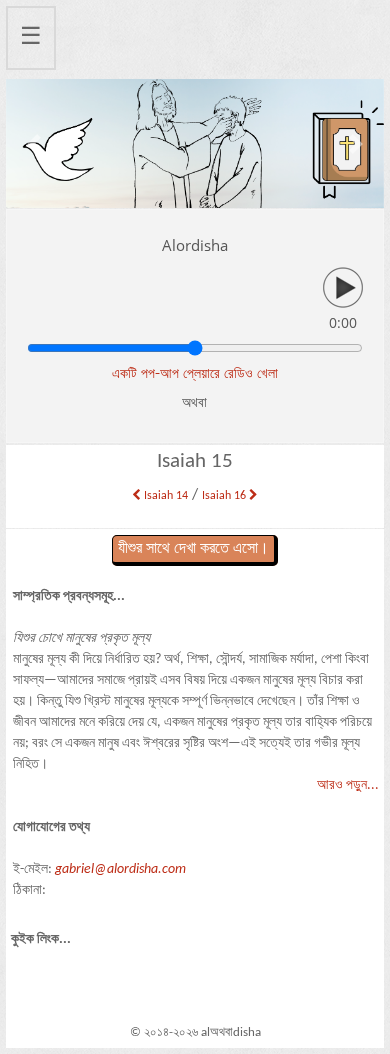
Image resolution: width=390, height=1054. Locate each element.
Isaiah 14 (164, 496)
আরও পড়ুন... (348, 785)
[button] (34, 143)
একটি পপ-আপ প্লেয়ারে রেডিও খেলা (195, 372)
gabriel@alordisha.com (120, 869)
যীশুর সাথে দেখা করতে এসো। (193, 549)
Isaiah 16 (225, 496)
